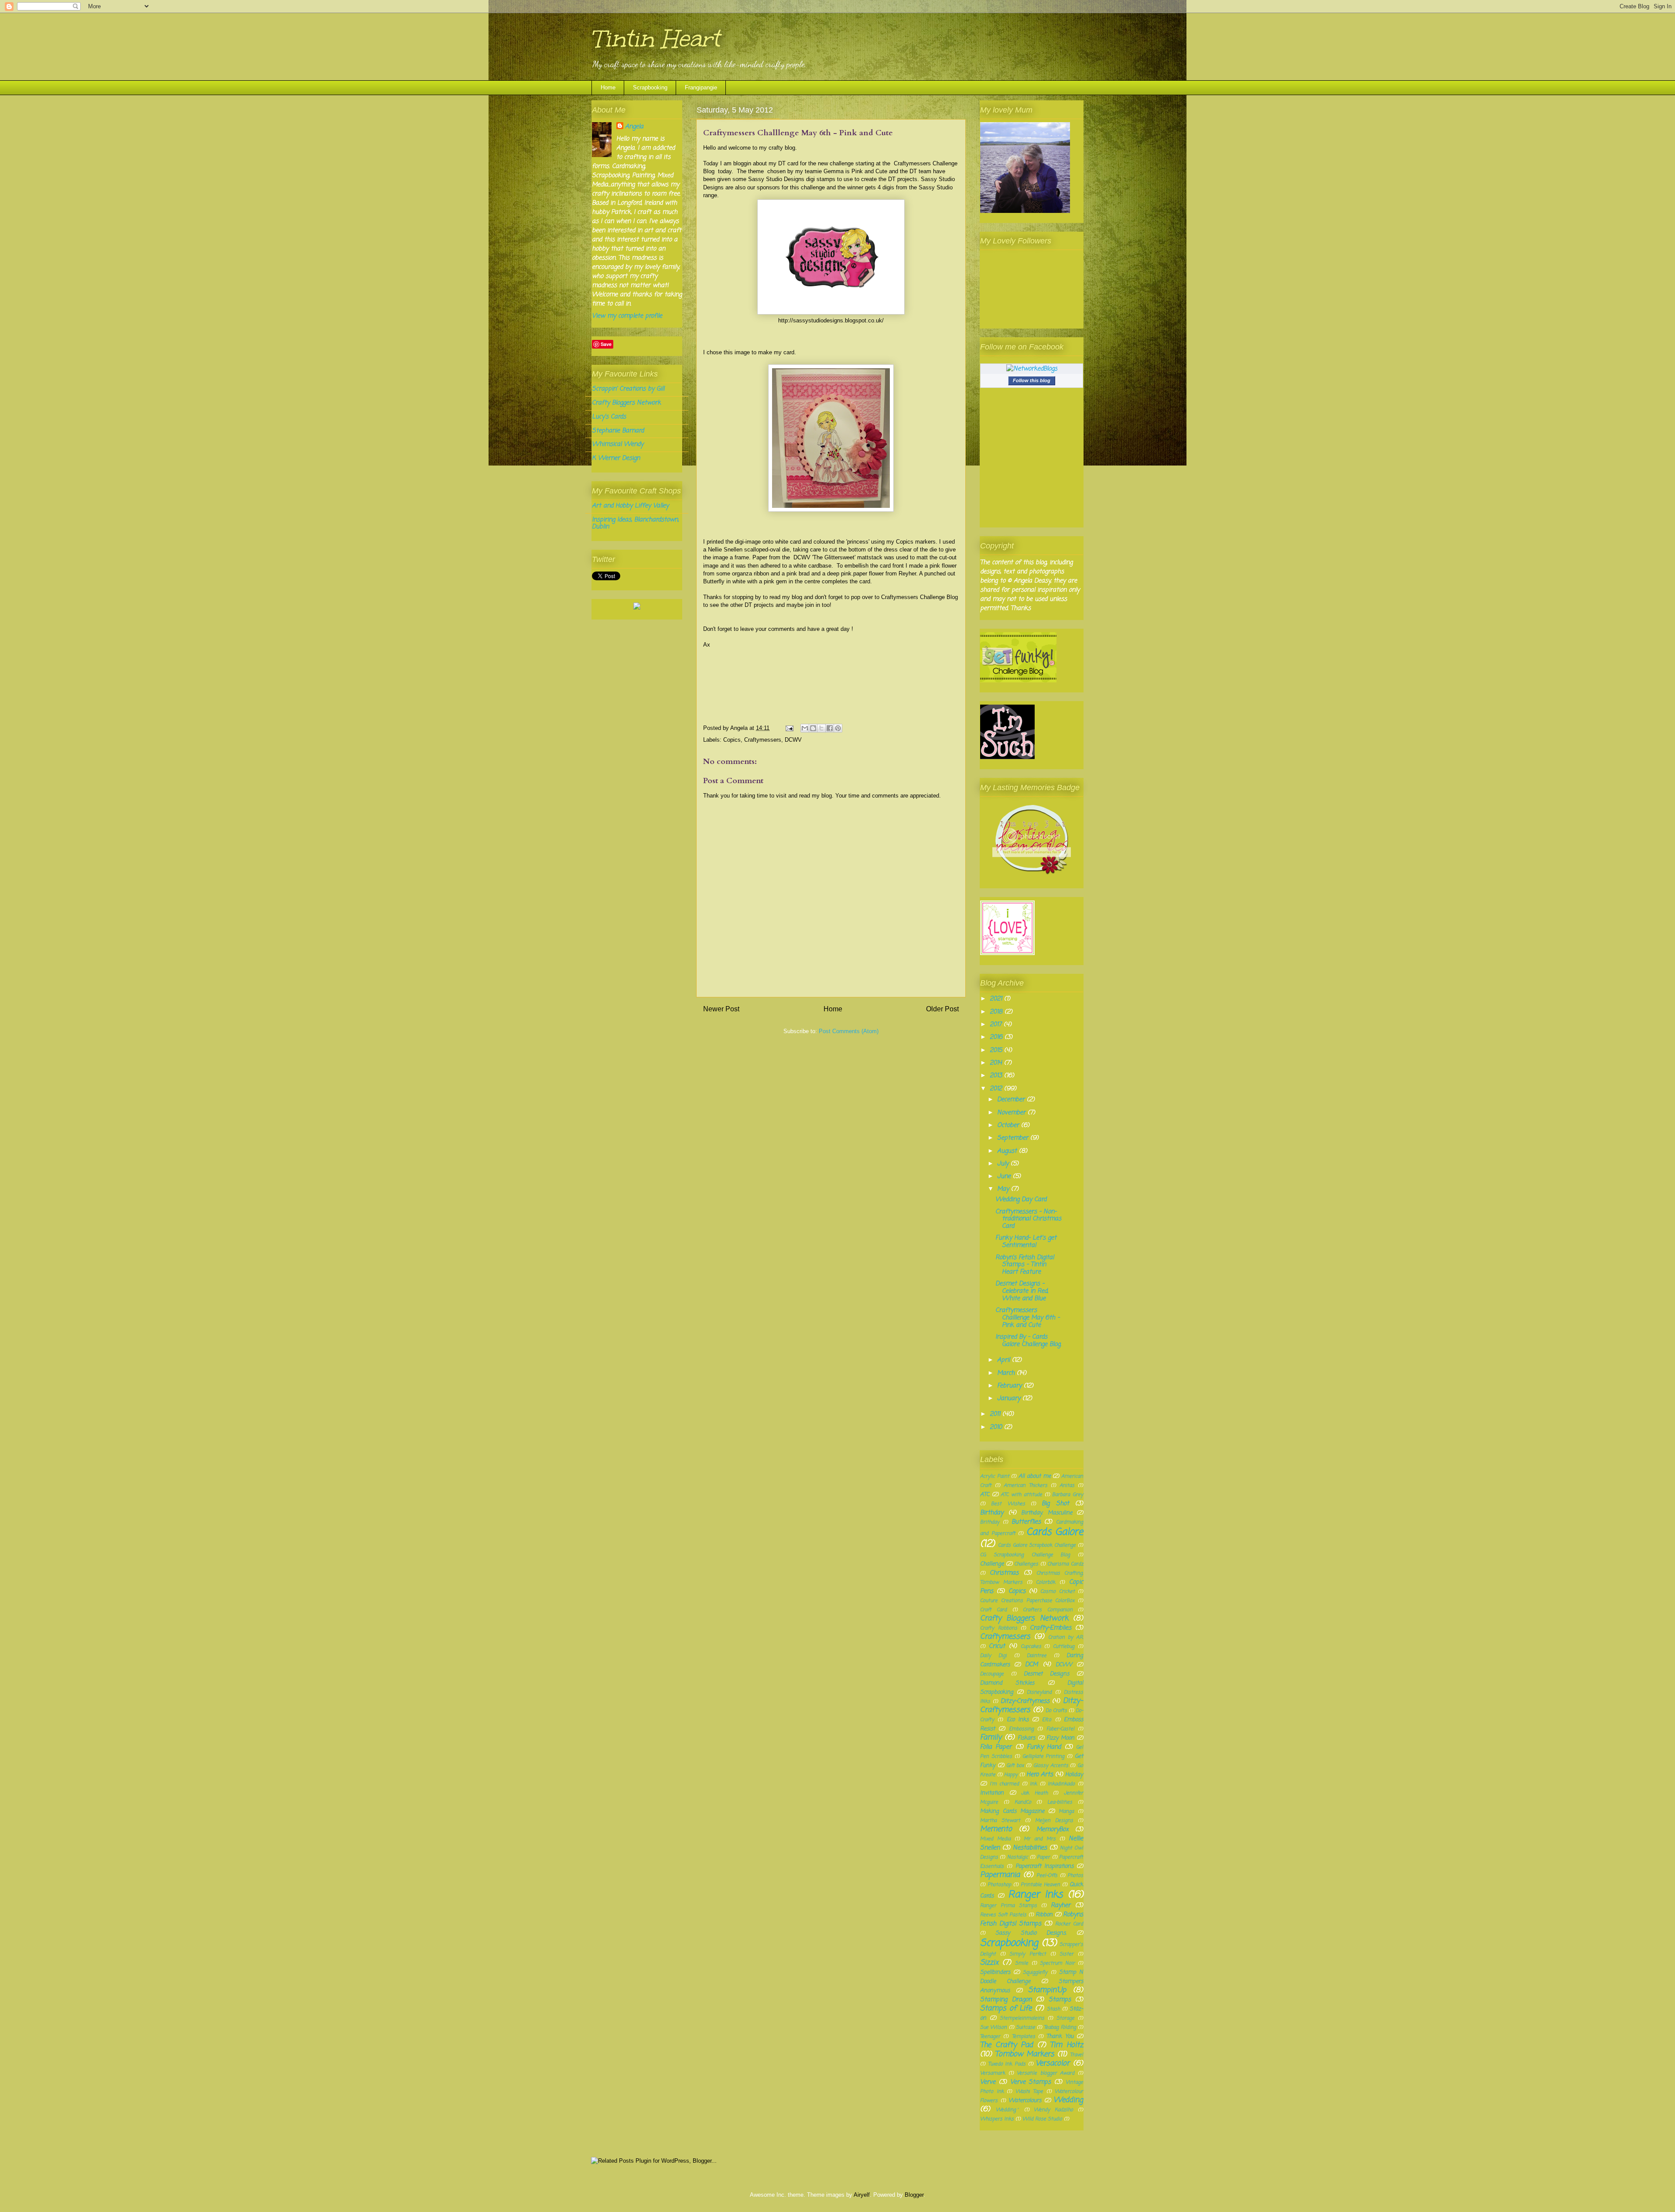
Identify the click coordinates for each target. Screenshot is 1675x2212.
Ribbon (1044, 1915)
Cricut (997, 1646)
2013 (997, 1076)
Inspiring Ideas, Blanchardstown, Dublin (635, 524)
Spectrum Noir (1057, 1963)
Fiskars (1026, 1738)
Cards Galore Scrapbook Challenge (1037, 1545)
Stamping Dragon (1006, 2000)
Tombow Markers (1025, 2054)
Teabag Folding (1060, 2027)
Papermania (1000, 1875)
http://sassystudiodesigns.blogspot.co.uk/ (831, 320)
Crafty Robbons (999, 1628)
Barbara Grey (1068, 1495)
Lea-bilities (1060, 1802)
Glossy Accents (1051, 1765)
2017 (997, 1025)
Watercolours (1025, 2101)
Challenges (1026, 1564)
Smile (1022, 1963)
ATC (985, 1495)
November (1012, 1113)
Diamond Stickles (1007, 1683)
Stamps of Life (1006, 2008)
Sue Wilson (993, 2027)
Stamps (1060, 2000)
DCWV (793, 740)
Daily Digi (993, 1656)
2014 (997, 1063)
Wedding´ (1008, 2110)
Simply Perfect (1028, 1954)
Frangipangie (701, 87)
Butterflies (1026, 1522)
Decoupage (992, 1674)
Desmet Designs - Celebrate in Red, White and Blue (1022, 1291)
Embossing (1021, 1729)
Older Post (942, 1009)
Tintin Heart (655, 39)
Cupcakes (1031, 1646)
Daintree (1037, 1656)
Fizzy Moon (1060, 1738)
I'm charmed (1005, 1784)
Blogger (914, 2195)
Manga (1066, 1811)
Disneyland (1039, 1692)
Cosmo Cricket (1057, 1591)
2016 (997, 1037)
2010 (997, 1427)
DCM (1031, 1665)
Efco (1047, 1720)
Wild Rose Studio (1042, 2119)
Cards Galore (1055, 1532)
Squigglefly (1035, 1972)
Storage (1065, 2018)
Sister (1067, 1954)
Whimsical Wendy (618, 444)
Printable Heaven (1040, 1885)
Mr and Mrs (1040, 1839)
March (1007, 1373)
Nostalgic (1018, 1857)
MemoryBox (1053, 1830)
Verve (988, 2082)
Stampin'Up (1047, 1990)
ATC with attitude (1021, 1495)
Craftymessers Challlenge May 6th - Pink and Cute (1027, 1318)
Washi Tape (1029, 2091)
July (1004, 1164)
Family (991, 1738)
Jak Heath (1034, 1793)
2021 (997, 999)
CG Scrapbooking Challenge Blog (1025, 1555)
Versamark (993, 2073)
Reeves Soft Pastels (1003, 1915)
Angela (634, 127)
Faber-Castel (1060, 1729)
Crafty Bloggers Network (626, 403)
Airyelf (862, 2195)
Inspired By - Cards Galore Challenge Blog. (1028, 1341)
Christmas (1004, 1573)
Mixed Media (995, 1839)
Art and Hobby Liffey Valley (630, 506)
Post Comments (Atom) (849, 1031)
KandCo (1023, 1802)
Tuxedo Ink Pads (1007, 2064)
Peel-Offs (1047, 1875)
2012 (997, 1089)
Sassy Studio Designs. (1031, 1933)
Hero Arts (1040, 1775)
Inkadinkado (1061, 1784)
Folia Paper (996, 1747)
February (1010, 1386)
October (1009, 1125)
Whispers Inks (997, 2119)
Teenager (990, 2036)
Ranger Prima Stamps (1008, 1906)
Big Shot (1055, 1504)
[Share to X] (821, 728)
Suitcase (1026, 2027)
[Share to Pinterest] (838, 728)
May (1004, 1189)
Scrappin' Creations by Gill (628, 389)
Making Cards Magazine (1012, 1811)
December (1012, 1100)
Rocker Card (1069, 1924)
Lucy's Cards (609, 417)
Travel (1077, 2055)
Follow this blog (1032, 380)
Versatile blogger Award (1046, 2073)
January (1010, 1399)
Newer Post (721, 1009)
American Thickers (1026, 1485)
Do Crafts (1056, 1710)
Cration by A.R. (1066, 1637)
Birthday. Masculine (1047, 1513)
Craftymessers (763, 740)
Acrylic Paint (995, 1476)
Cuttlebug (1064, 1646)
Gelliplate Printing (1044, 1756)
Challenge (992, 1564)
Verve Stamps (1031, 2082)
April (1005, 1360)
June (1005, 1176)
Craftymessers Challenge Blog (920, 597)
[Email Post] (789, 728)
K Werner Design (616, 458)
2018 (997, 1012)
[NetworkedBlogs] (1032, 369)
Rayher (1061, 1906)
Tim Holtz (1067, 2045)
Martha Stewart (1000, 1820)
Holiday (1074, 1775)
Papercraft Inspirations (1044, 1866)
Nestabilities (1030, 1848)
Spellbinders (995, 1972)
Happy (1011, 1775)
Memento (996, 1829)
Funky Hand (1044, 1747)
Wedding (1068, 2100)
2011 (996, 1414)
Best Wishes (1008, 1504)
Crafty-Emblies (1051, 1628)
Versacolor (1053, 2063)
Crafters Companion (1048, 1610)
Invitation (992, 1793)
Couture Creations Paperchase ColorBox (1027, 1601)
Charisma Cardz (1065, 1564)
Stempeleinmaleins (1022, 2018)
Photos (1075, 1875)
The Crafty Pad (1007, 2045)
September (1014, 1138)
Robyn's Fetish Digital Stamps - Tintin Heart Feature (1025, 1265)
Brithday (990, 1522)
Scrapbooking (650, 87)
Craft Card (993, 1610)
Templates (1024, 2036)
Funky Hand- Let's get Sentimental (1026, 1242)
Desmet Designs (1046, 1674)
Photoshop (999, 1885)
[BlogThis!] (813, 728)
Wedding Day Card (1021, 1200)
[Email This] (805, 728)
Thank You (1060, 2036)
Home (608, 87)
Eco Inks (1018, 1720)
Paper (1043, 1857)
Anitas (1067, 1485)
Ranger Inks (1036, 1895)
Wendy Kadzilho (1053, 2110)
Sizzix (989, 1963)
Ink (1033, 1784)
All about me (1034, 1476)
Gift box (1015, 1765)
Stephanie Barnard (618, 431)
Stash (1053, 2009)
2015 (997, 1050)
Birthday (992, 1513)
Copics (732, 740)
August (1008, 1151)
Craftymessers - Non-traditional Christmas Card (1028, 1219)
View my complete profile (627, 316)
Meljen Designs (1054, 1820)
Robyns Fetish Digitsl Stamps (1032, 1919)
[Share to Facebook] (830, 728)
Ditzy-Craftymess (1025, 1701)
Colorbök (1046, 1582)
